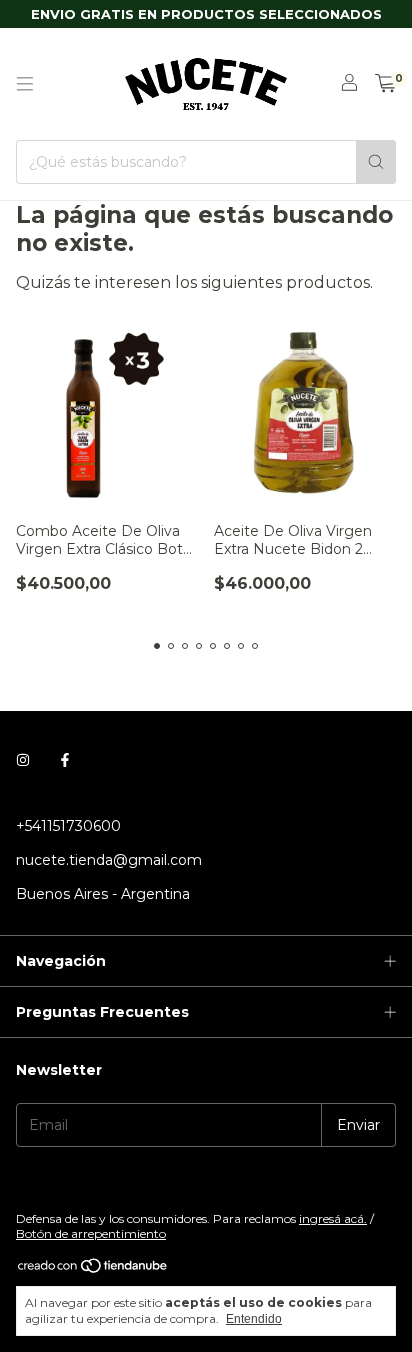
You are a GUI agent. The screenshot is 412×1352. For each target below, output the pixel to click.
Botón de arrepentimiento (91, 1233)
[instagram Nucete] (23, 760)
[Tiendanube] (93, 1269)
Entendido (254, 1319)
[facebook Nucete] (65, 760)
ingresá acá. (333, 1218)
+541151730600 (68, 826)
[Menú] (25, 84)
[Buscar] (376, 162)
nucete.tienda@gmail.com (109, 860)
